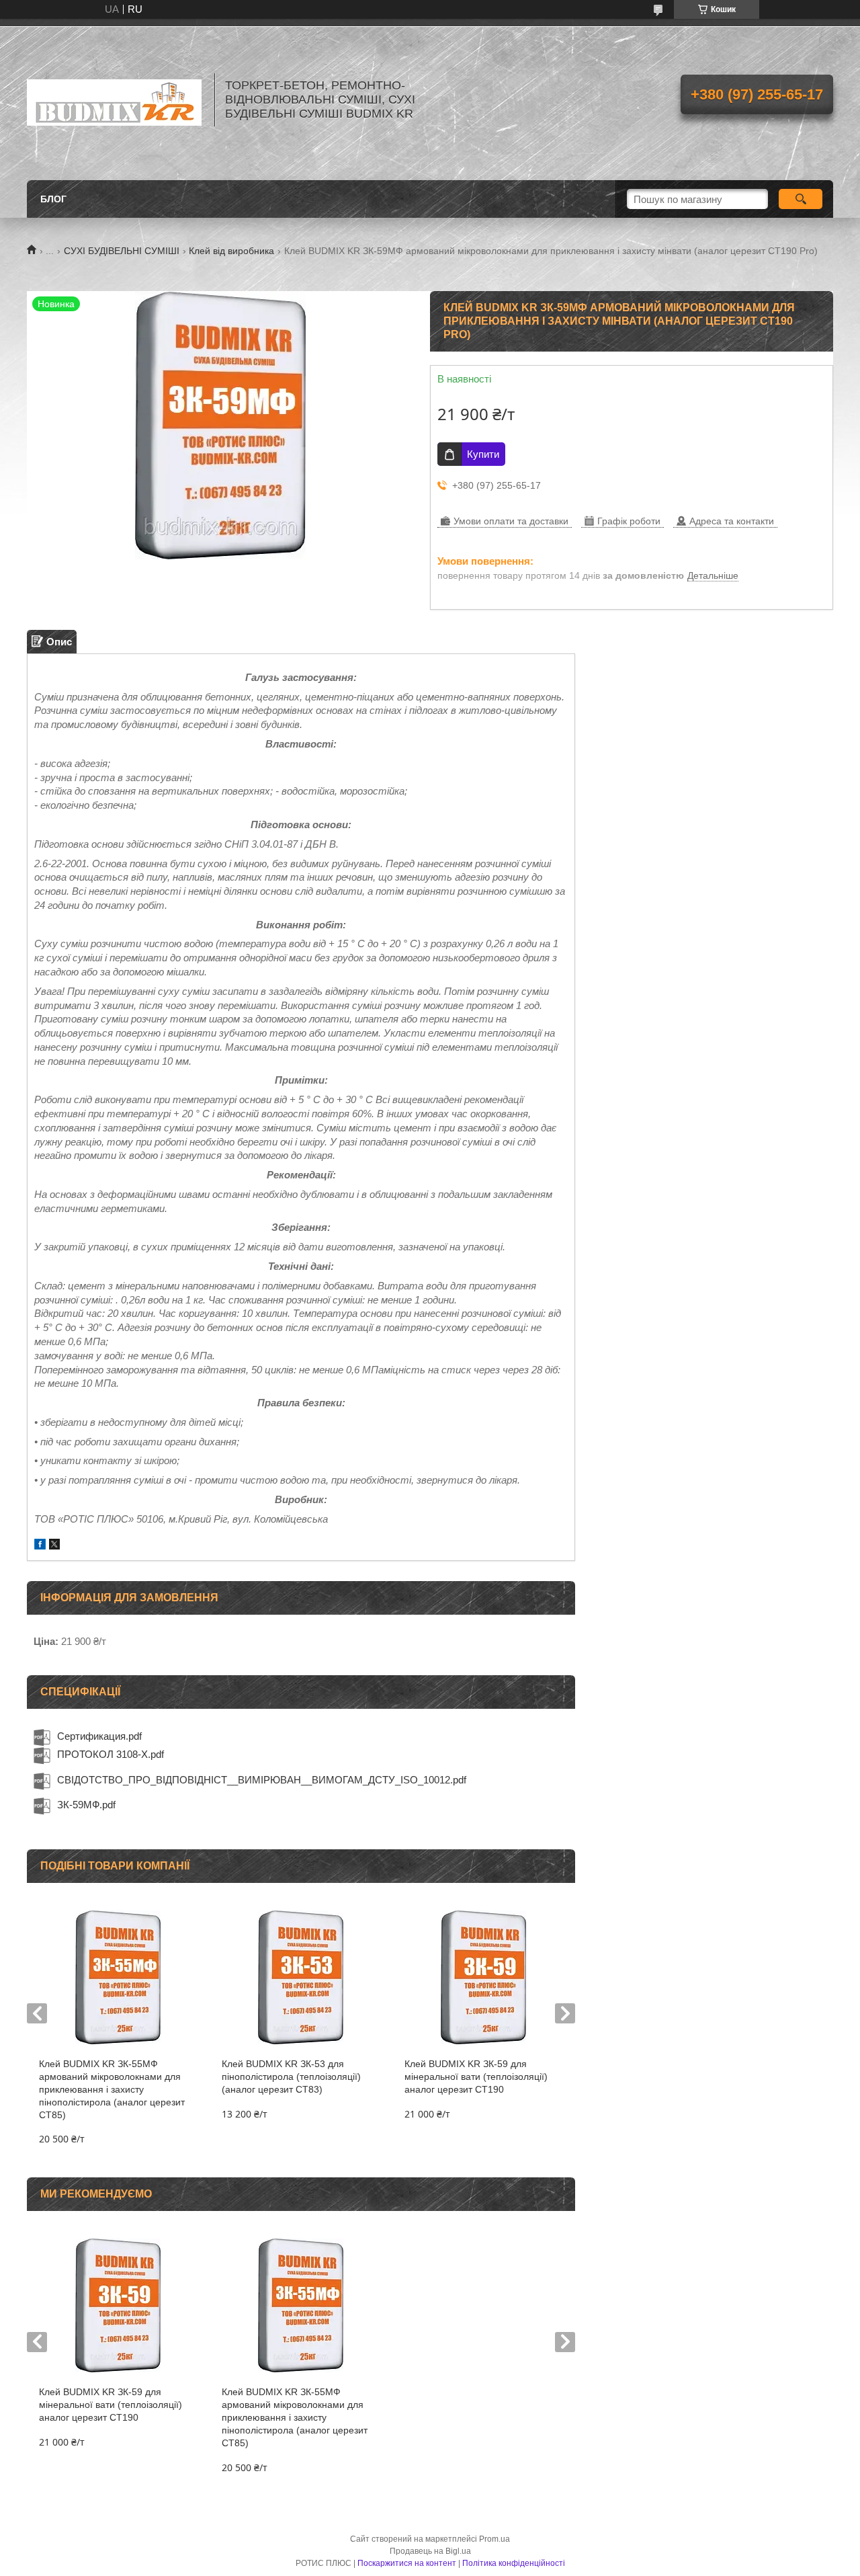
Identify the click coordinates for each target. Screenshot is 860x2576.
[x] (54, 1546)
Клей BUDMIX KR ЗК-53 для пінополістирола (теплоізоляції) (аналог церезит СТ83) (291, 2077)
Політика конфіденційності (514, 2563)
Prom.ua (494, 2539)
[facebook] (40, 1546)
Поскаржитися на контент (407, 2563)
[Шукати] (801, 199)
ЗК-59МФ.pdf (86, 1805)
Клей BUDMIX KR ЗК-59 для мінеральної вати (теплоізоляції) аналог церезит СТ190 (476, 2077)
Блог (53, 199)
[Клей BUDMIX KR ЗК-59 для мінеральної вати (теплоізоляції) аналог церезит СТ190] (483, 1977)
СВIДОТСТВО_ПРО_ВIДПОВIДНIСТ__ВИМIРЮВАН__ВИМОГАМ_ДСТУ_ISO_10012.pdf (262, 1780)
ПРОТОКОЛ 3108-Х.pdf (111, 1754)
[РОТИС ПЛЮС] (114, 99)
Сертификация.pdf (99, 1736)
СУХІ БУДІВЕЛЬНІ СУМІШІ (122, 251)
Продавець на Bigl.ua (430, 2551)
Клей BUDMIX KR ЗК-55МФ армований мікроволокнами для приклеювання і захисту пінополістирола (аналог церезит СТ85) (112, 2089)
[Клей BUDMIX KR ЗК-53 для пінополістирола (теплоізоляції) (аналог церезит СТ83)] (301, 1977)
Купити (483, 454)
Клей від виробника (231, 251)
